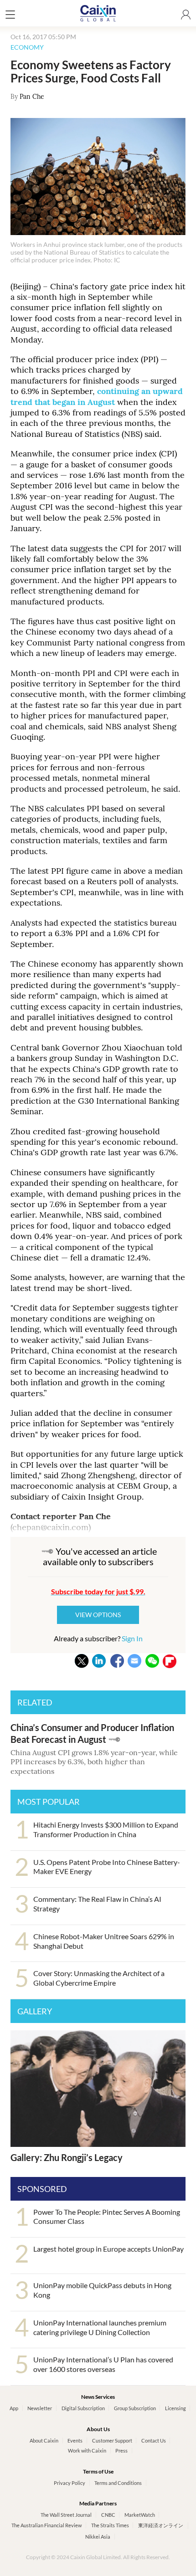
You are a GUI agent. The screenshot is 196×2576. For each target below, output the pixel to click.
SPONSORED (42, 2189)
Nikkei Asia (98, 2537)
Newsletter (40, 2408)
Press (121, 2451)
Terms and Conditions (118, 2483)
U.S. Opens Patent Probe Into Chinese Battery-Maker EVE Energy (107, 1867)
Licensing (175, 2408)
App (14, 2408)
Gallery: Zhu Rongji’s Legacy (67, 2157)
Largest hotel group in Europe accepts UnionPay (108, 2249)
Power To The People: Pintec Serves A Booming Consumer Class (107, 2217)
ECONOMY (27, 47)
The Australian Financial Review (46, 2525)
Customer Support (112, 2440)
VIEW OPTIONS (98, 1615)
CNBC (108, 2515)
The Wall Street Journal (66, 2515)
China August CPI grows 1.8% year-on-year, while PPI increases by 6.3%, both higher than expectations (94, 1762)
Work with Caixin (87, 2451)
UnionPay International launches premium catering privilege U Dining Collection (100, 2327)
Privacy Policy (70, 2483)
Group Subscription (135, 2408)
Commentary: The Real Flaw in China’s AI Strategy (97, 1904)
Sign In (132, 1638)
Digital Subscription (83, 2408)
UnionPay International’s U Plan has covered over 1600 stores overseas (103, 2364)
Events (75, 2440)
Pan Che (32, 97)
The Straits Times (110, 2525)
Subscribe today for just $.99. (98, 1591)
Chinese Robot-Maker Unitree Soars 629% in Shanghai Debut (104, 1941)
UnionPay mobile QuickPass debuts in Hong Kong (102, 2290)
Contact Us (154, 2440)
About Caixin (44, 2440)
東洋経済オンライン (161, 2525)
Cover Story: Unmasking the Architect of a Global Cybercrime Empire (99, 1978)
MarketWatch (140, 2515)
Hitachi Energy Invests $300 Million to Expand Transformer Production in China (106, 1829)
